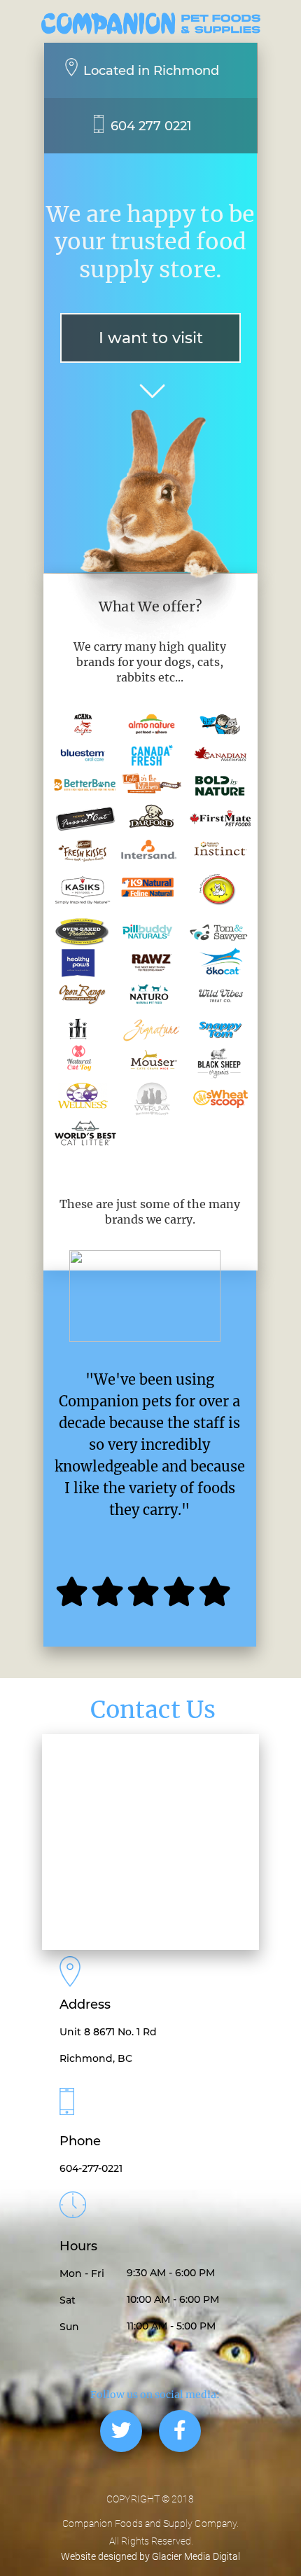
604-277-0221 (91, 2168)
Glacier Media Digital (196, 2556)
